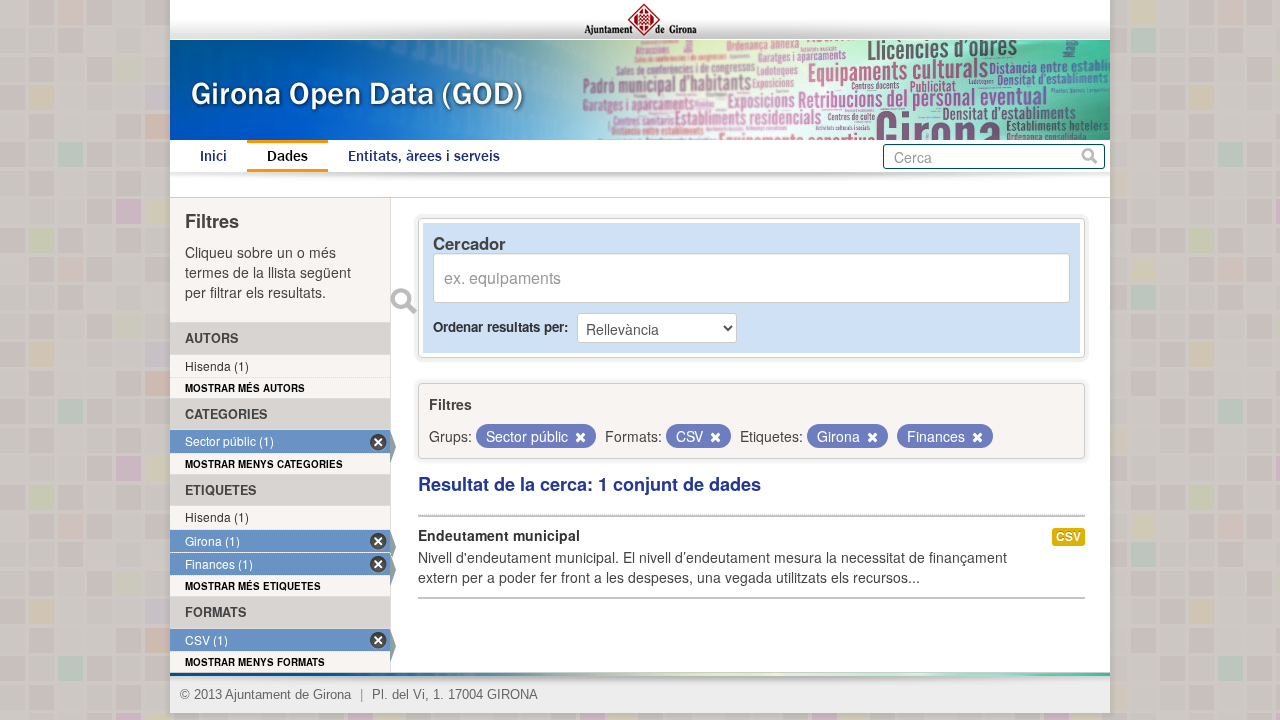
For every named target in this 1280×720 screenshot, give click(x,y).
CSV (1068, 536)
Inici (213, 156)
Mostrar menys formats (255, 662)
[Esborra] (579, 437)
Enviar (403, 301)
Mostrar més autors (245, 388)
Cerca (1089, 156)
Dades (287, 156)
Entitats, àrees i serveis (424, 156)
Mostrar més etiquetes (253, 586)
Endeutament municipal (499, 535)
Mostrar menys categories (264, 464)
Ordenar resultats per (498, 326)
